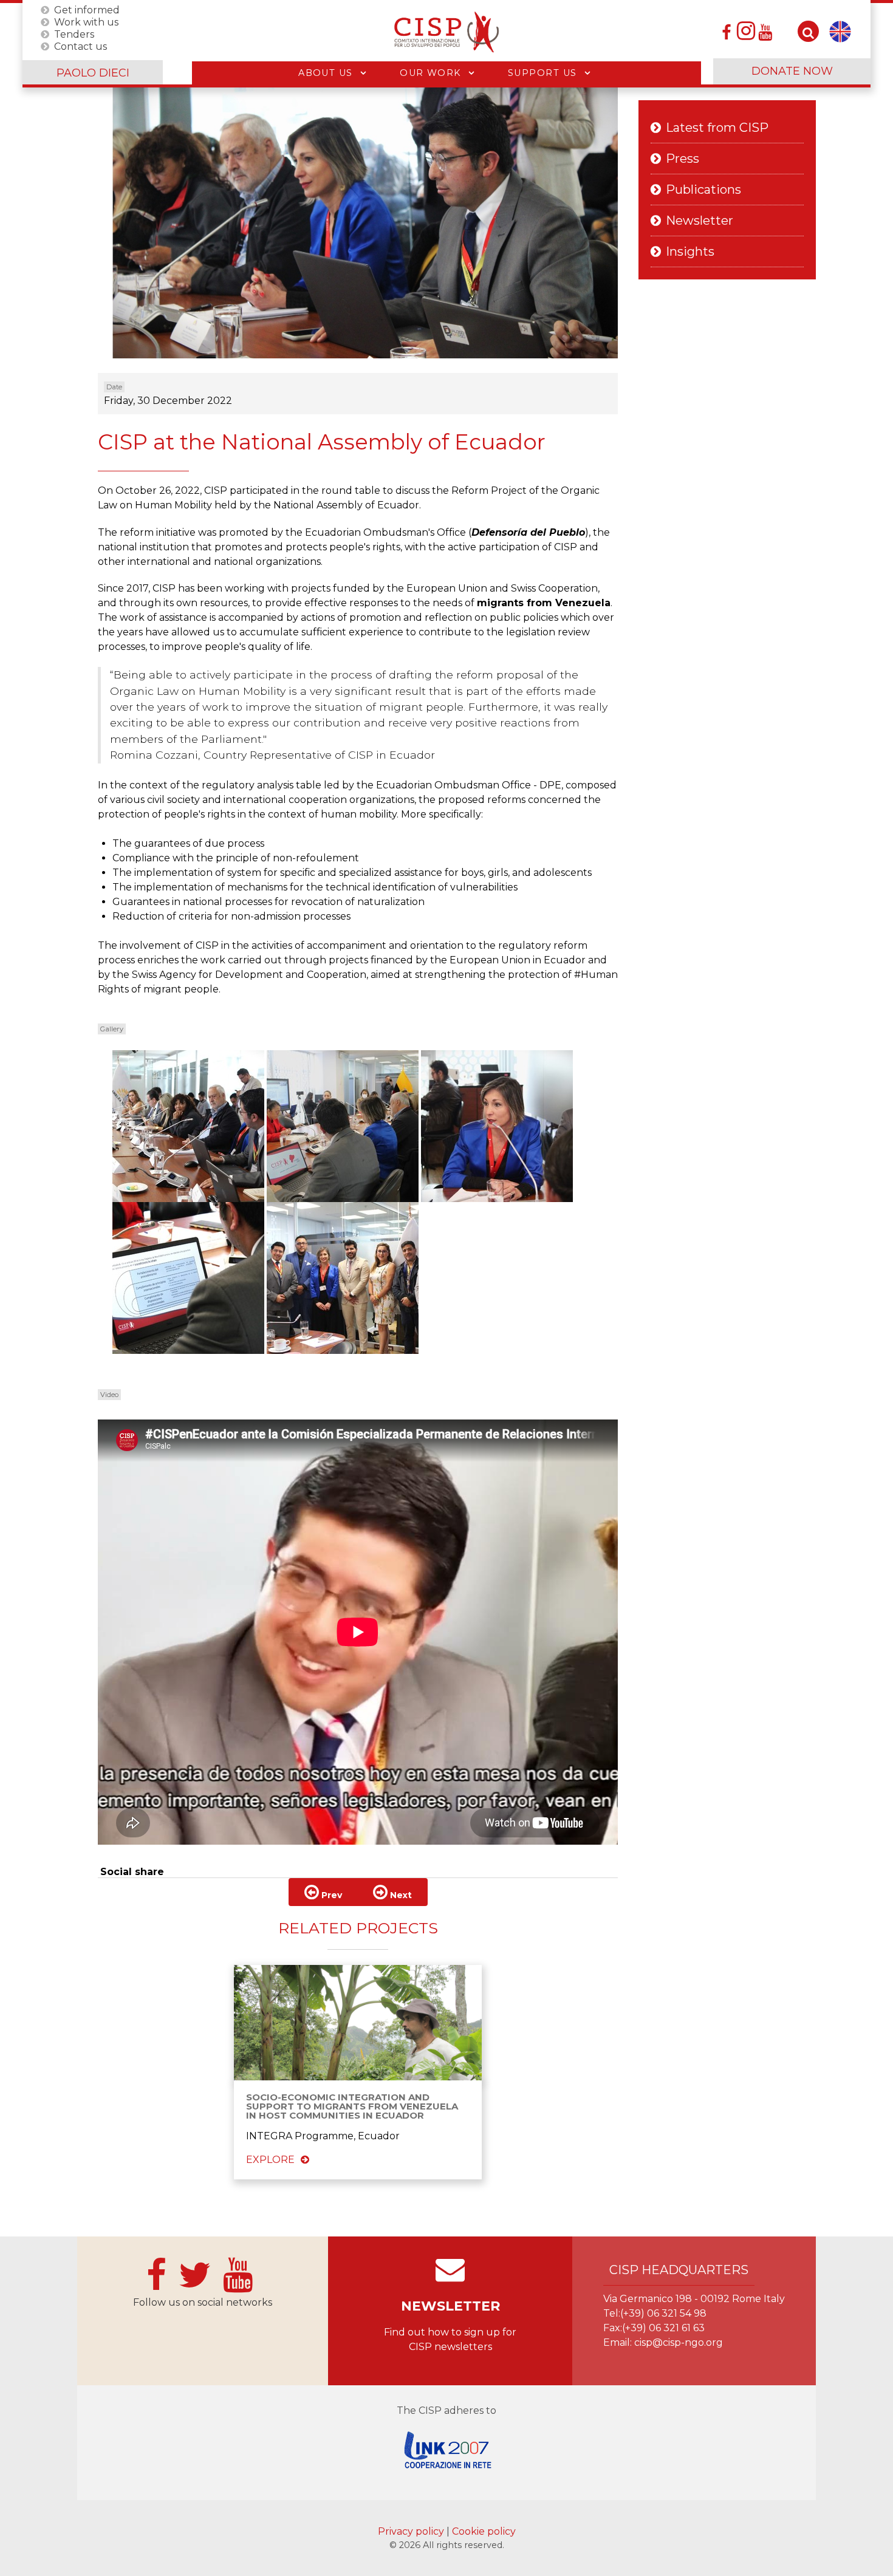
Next (400, 1895)
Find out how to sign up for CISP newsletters (450, 2339)
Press (683, 159)
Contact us (80, 46)
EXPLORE (270, 2160)
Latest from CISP (717, 128)
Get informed (87, 9)
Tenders (74, 34)
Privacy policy (412, 2531)
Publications (703, 190)
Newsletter (700, 220)
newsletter (450, 2306)
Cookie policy (484, 2531)
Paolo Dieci (93, 73)
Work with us (86, 22)
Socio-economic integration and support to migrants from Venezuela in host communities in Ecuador (352, 2106)
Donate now (792, 71)
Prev (330, 1895)
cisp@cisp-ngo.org (679, 2342)
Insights (690, 251)
